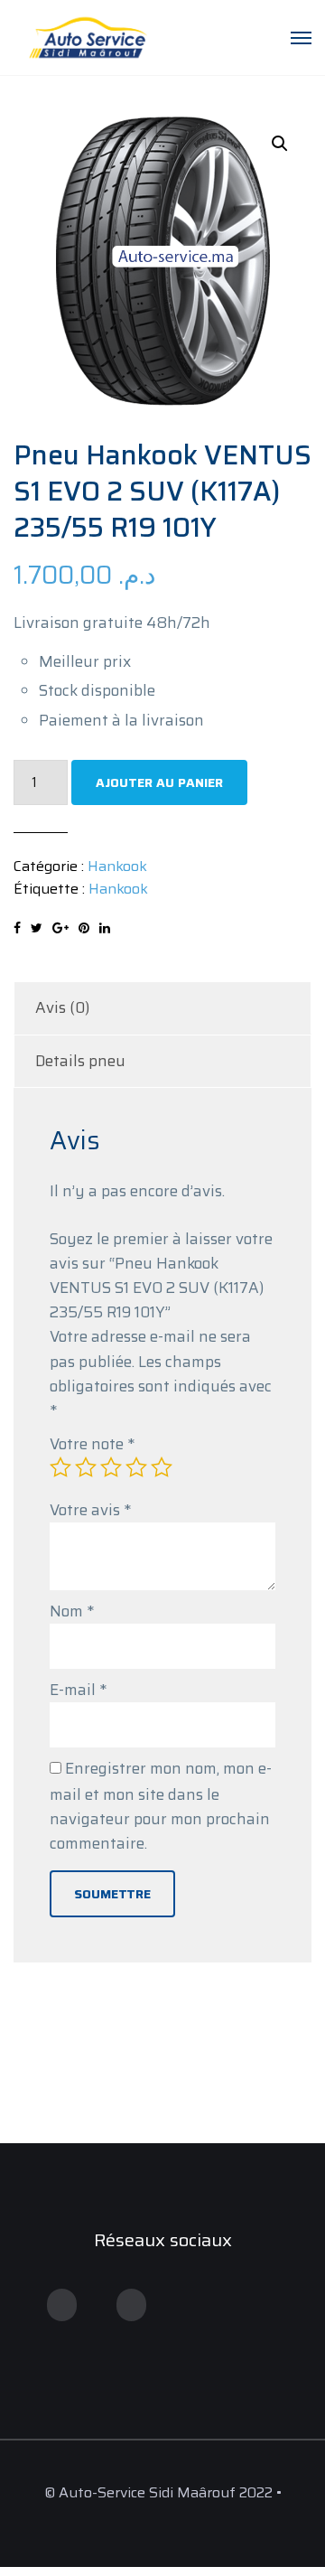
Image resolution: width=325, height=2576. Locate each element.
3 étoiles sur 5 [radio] (111, 1467)
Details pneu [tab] (80, 1061)
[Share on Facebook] (17, 928)
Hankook (117, 866)
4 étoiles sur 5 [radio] (136, 1467)
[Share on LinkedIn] (105, 928)
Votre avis (90, 1510)
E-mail (78, 1690)
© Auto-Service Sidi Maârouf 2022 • (163, 2492)
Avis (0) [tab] (62, 1007)
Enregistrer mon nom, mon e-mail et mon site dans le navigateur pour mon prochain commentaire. (161, 1806)
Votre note (92, 1444)
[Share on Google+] (60, 928)
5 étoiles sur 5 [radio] (162, 1467)
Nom (72, 1611)
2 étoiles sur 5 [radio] (86, 1467)
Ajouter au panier (159, 782)
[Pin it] (84, 928)
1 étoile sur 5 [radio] (60, 1467)
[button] (280, 144)
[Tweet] (37, 928)
